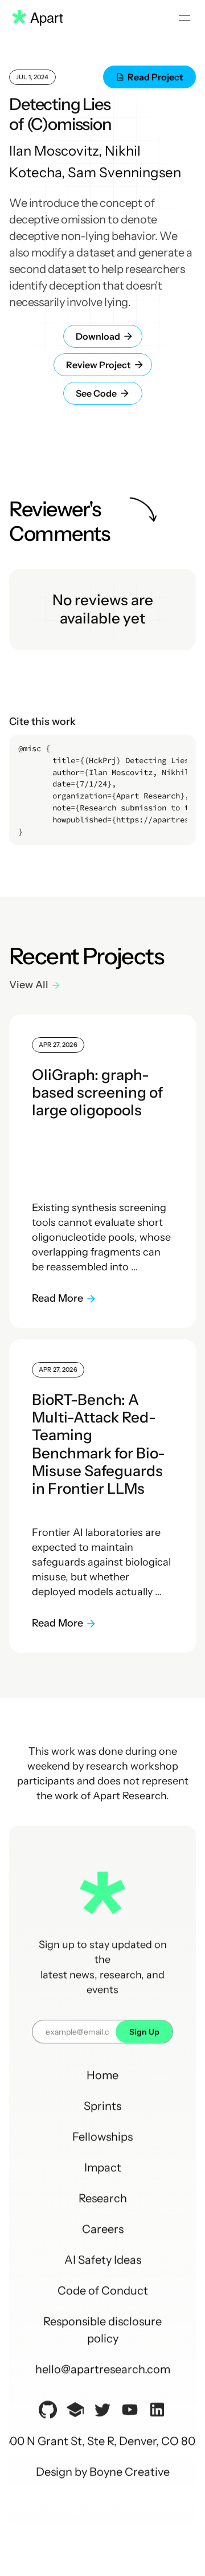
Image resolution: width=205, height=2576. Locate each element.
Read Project (155, 77)
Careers (103, 2229)
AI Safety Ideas (103, 2260)
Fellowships (102, 2137)
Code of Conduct (103, 2290)
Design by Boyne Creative (103, 2472)
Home (102, 2075)
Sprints (102, 2106)
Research (103, 2198)
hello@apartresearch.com (103, 2369)
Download (90, 336)
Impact (103, 2167)
